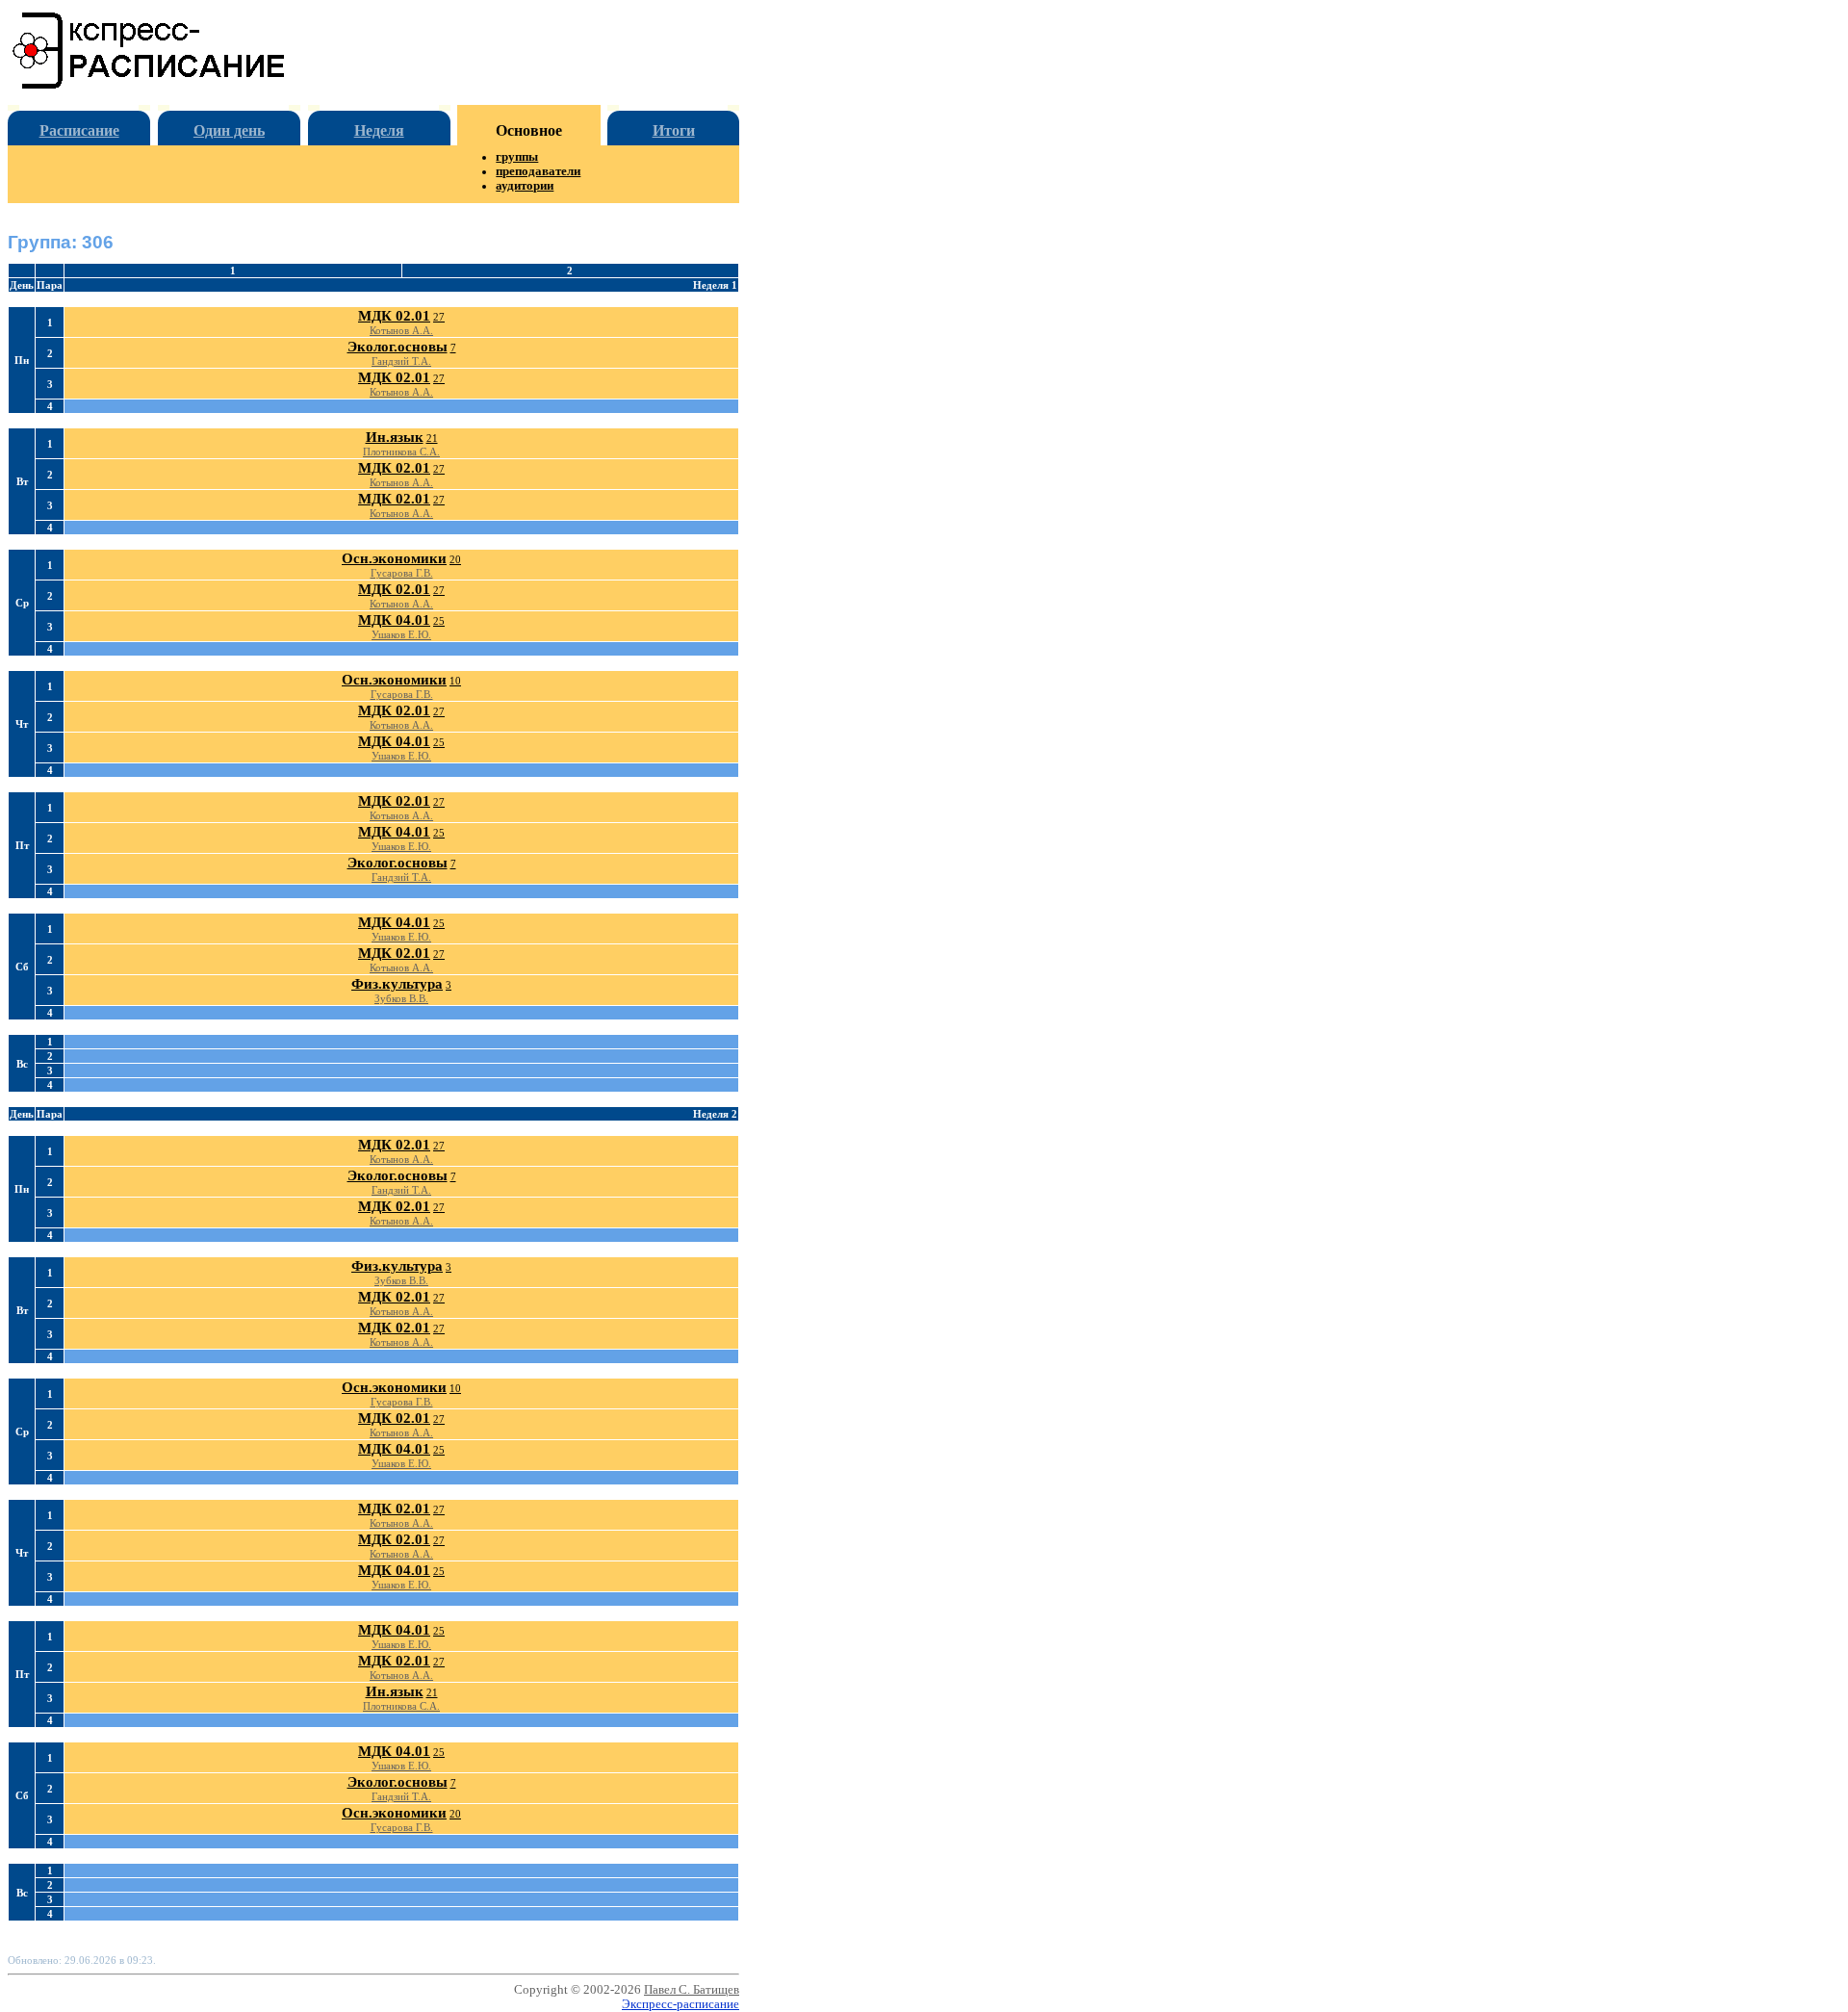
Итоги (674, 130)
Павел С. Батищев (692, 1990)
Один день (229, 130)
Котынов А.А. (401, 330)
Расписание (79, 130)
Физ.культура (397, 984)
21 (432, 438)
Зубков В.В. (401, 998)
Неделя (379, 130)
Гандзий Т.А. (401, 361)
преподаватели (538, 171)
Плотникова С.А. (401, 451)
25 (439, 621)
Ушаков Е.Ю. (401, 634)
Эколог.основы (398, 347)
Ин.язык (395, 437)
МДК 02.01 (394, 316)
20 (455, 559)
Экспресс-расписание (680, 2004)
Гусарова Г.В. (402, 573)
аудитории (525, 186)
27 (439, 317)
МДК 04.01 (394, 620)
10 (455, 681)
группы (517, 157)
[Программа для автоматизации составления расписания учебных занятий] (150, 85)
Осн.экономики (394, 558)
